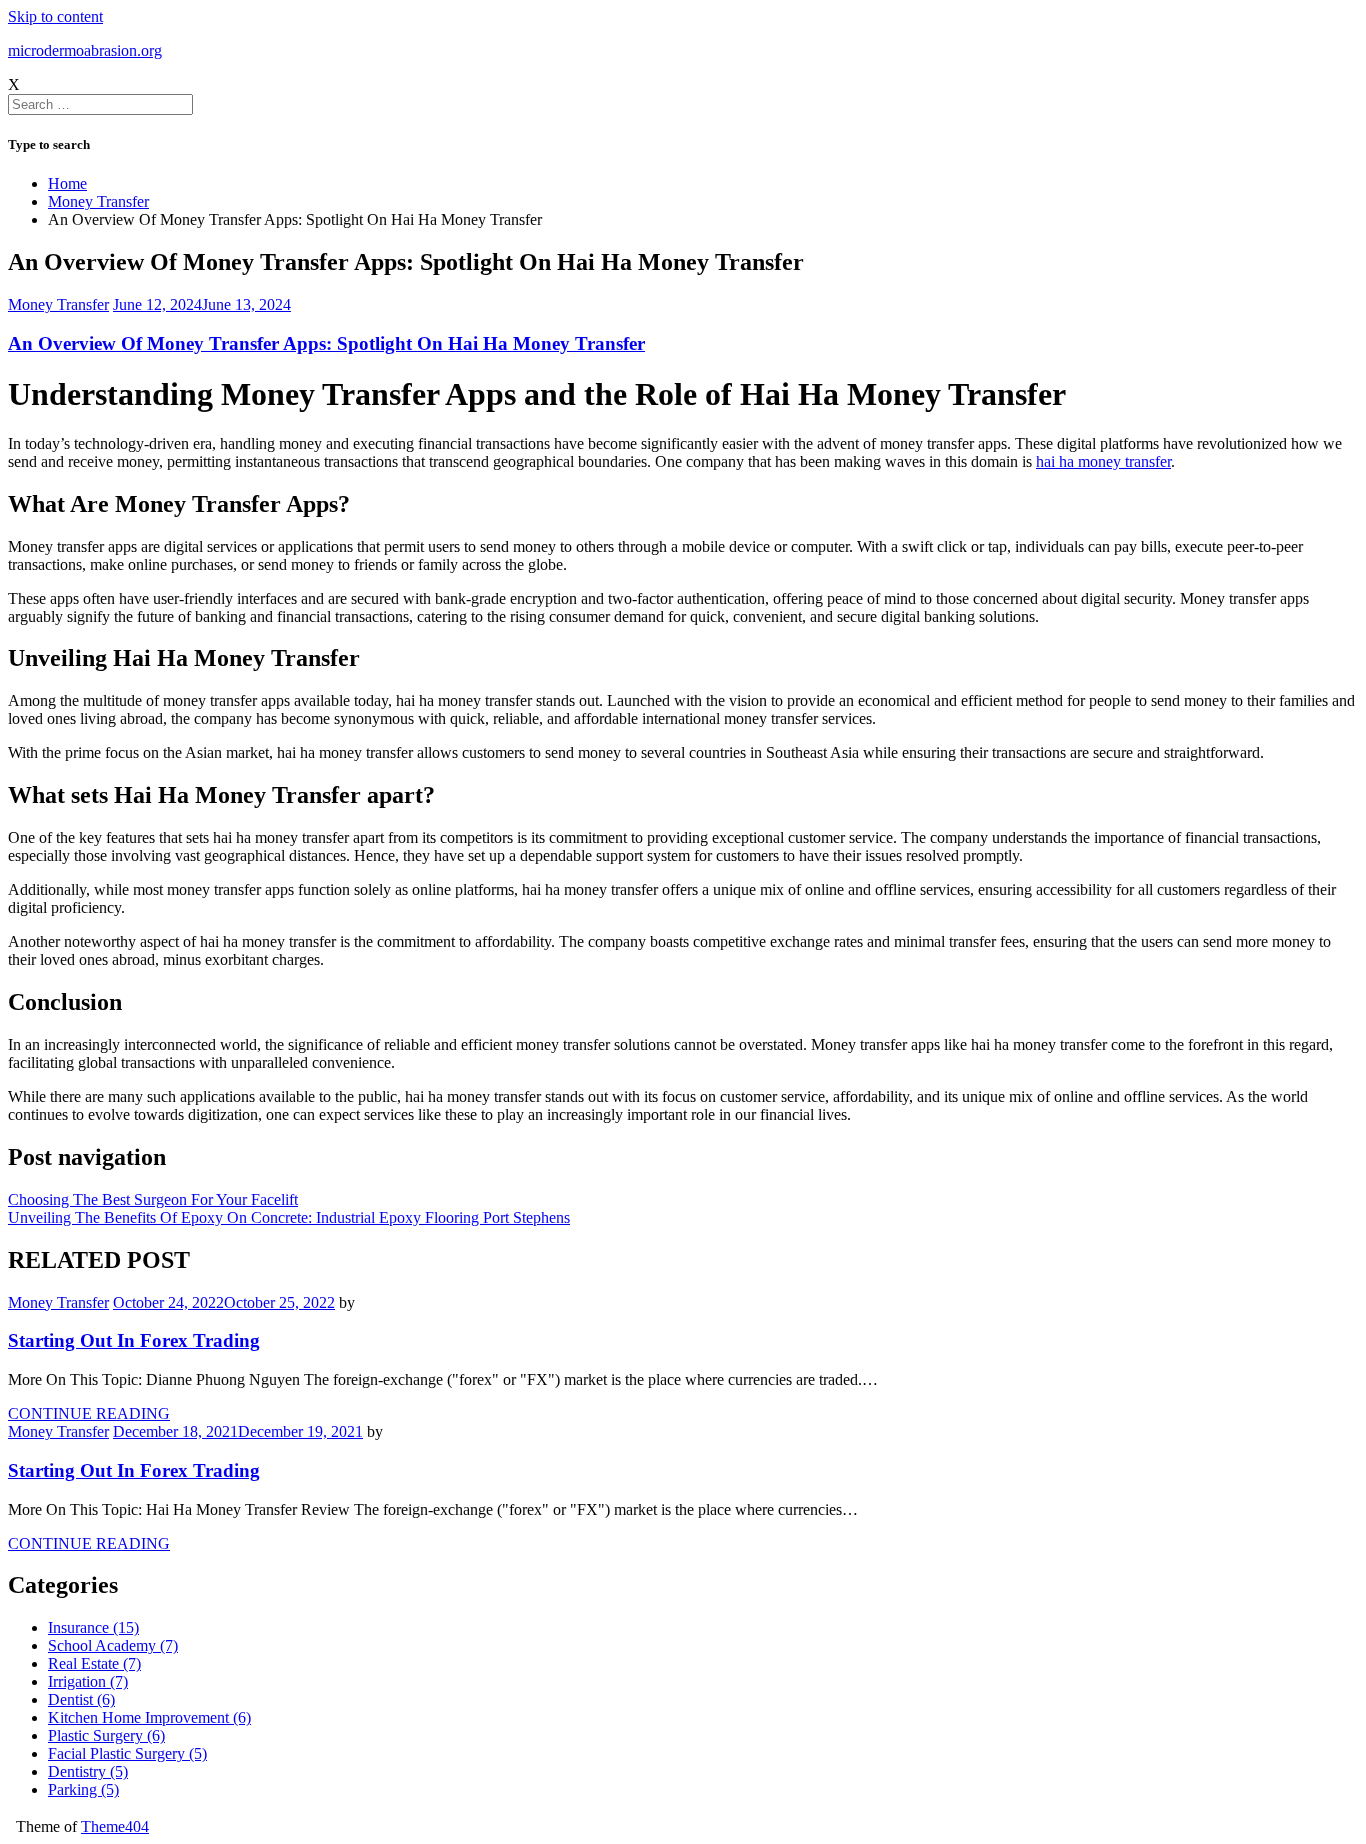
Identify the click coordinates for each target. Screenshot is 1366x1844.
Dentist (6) (81, 1699)
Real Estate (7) (94, 1663)
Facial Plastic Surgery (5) (127, 1753)
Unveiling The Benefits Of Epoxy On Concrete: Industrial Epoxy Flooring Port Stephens (289, 1217)
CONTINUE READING (89, 1413)
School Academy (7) (113, 1645)
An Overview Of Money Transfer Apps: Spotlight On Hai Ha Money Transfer (326, 343)
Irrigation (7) (88, 1681)
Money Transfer (58, 304)
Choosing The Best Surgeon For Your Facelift (153, 1199)
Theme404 (115, 1826)
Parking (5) (83, 1789)
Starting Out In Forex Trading (134, 1340)
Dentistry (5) (88, 1771)
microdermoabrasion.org (85, 50)
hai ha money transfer (1103, 461)
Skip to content (55, 16)
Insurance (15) (93, 1627)
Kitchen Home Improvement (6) (149, 1717)
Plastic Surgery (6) (106, 1735)
